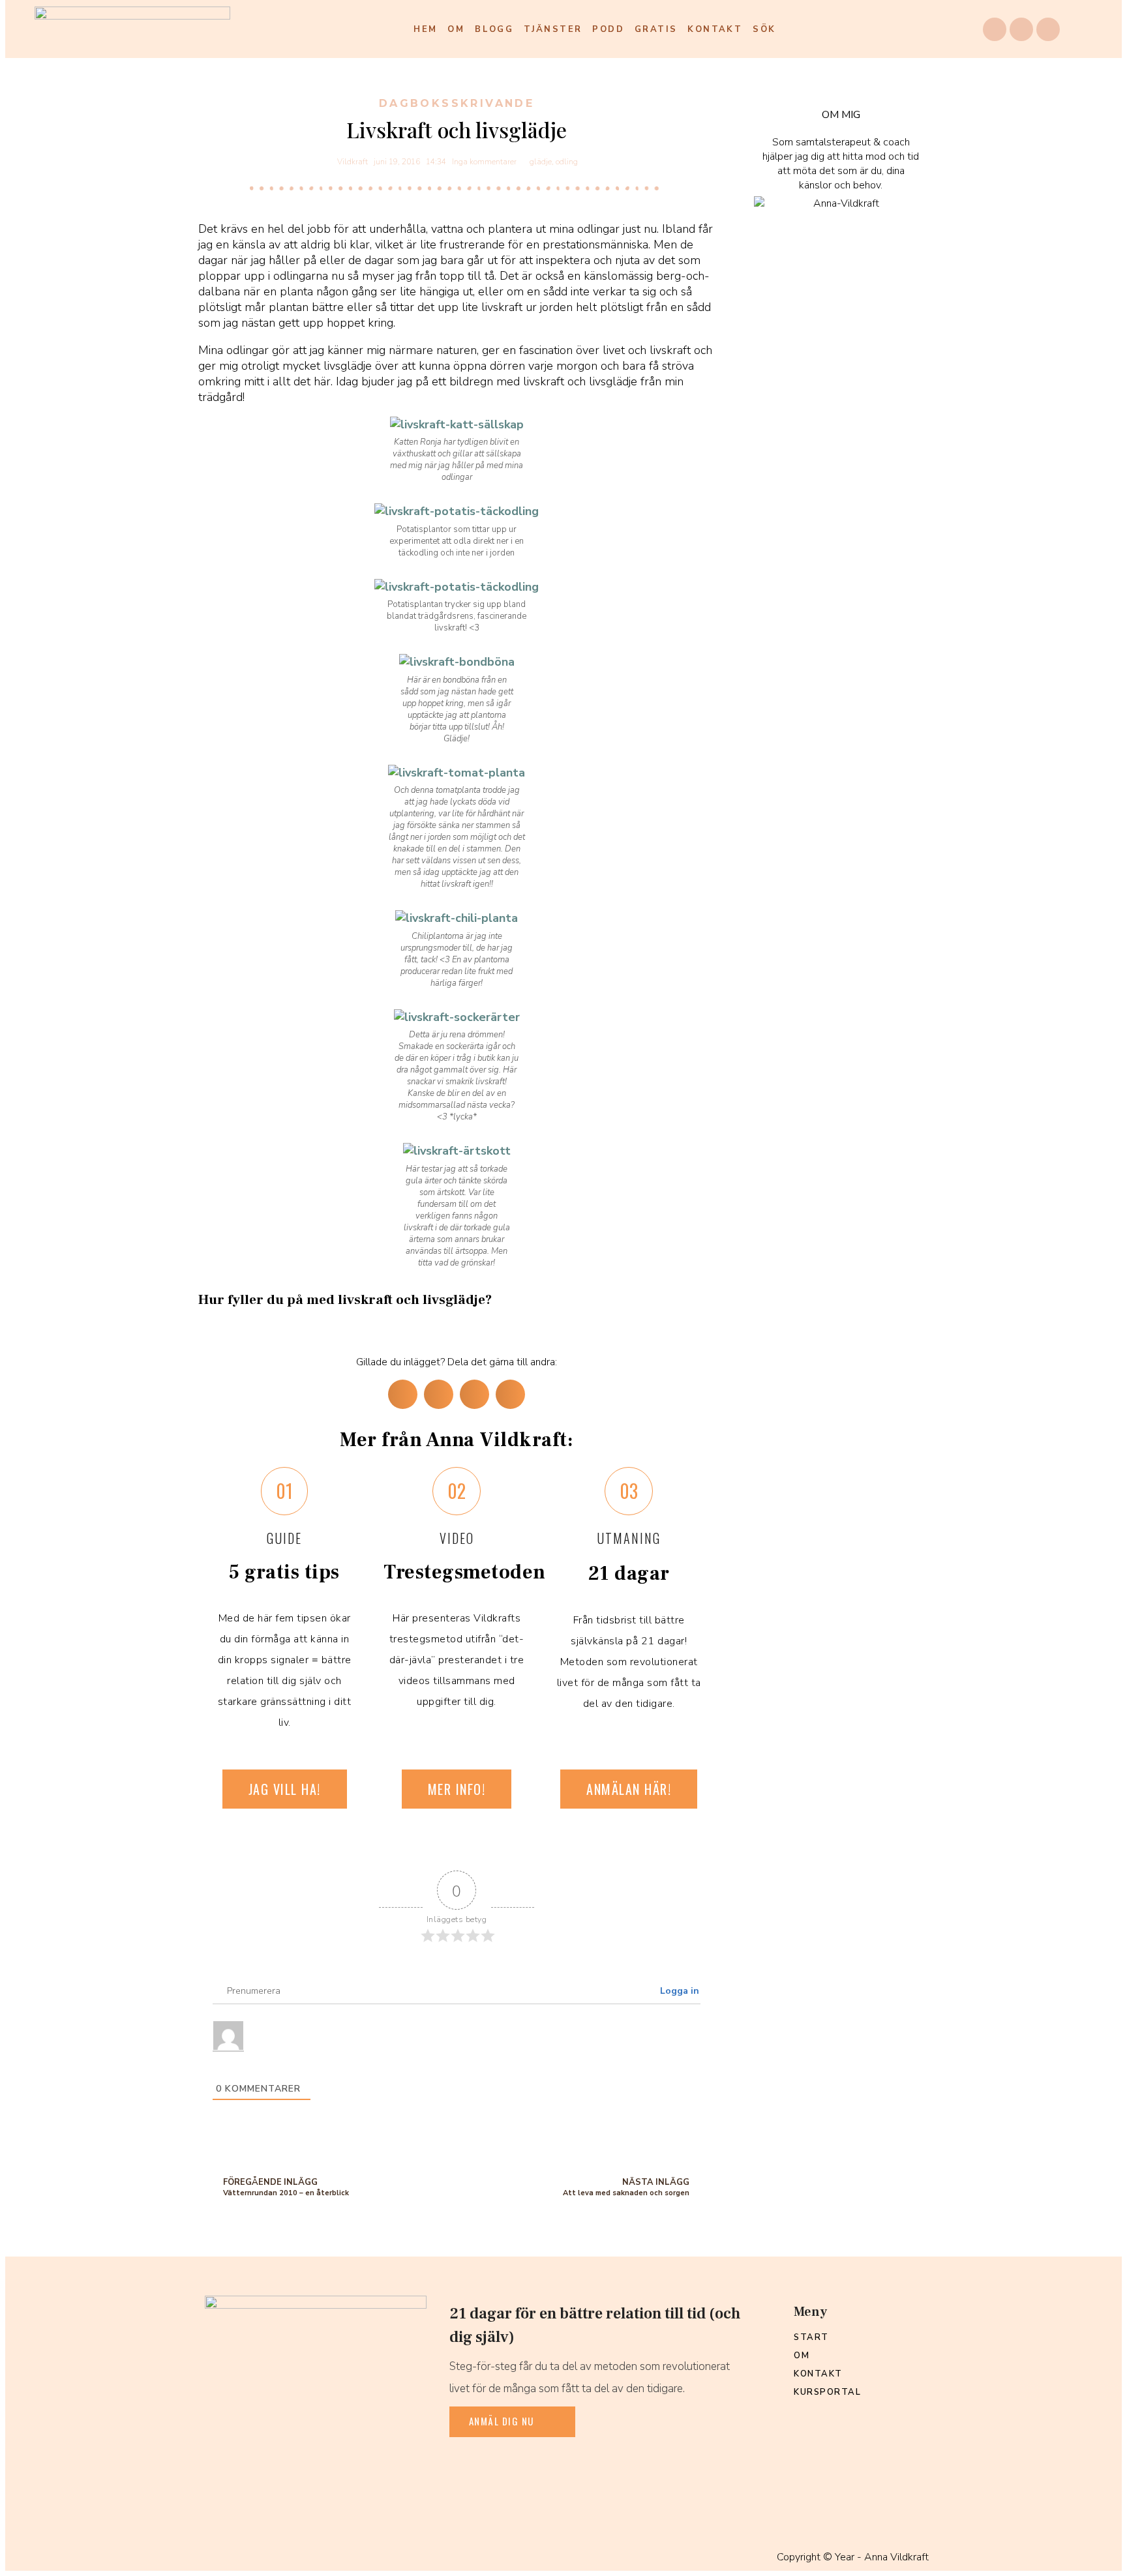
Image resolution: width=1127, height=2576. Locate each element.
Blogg (494, 29)
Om (456, 29)
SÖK (764, 29)
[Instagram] (1021, 29)
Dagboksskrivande (457, 103)
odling (567, 162)
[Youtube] (1048, 29)
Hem (425, 29)
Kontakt (715, 29)
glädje (541, 162)
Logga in (678, 1991)
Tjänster (553, 29)
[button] (403, 1394)
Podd (608, 29)
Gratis (656, 29)
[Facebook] (995, 29)
